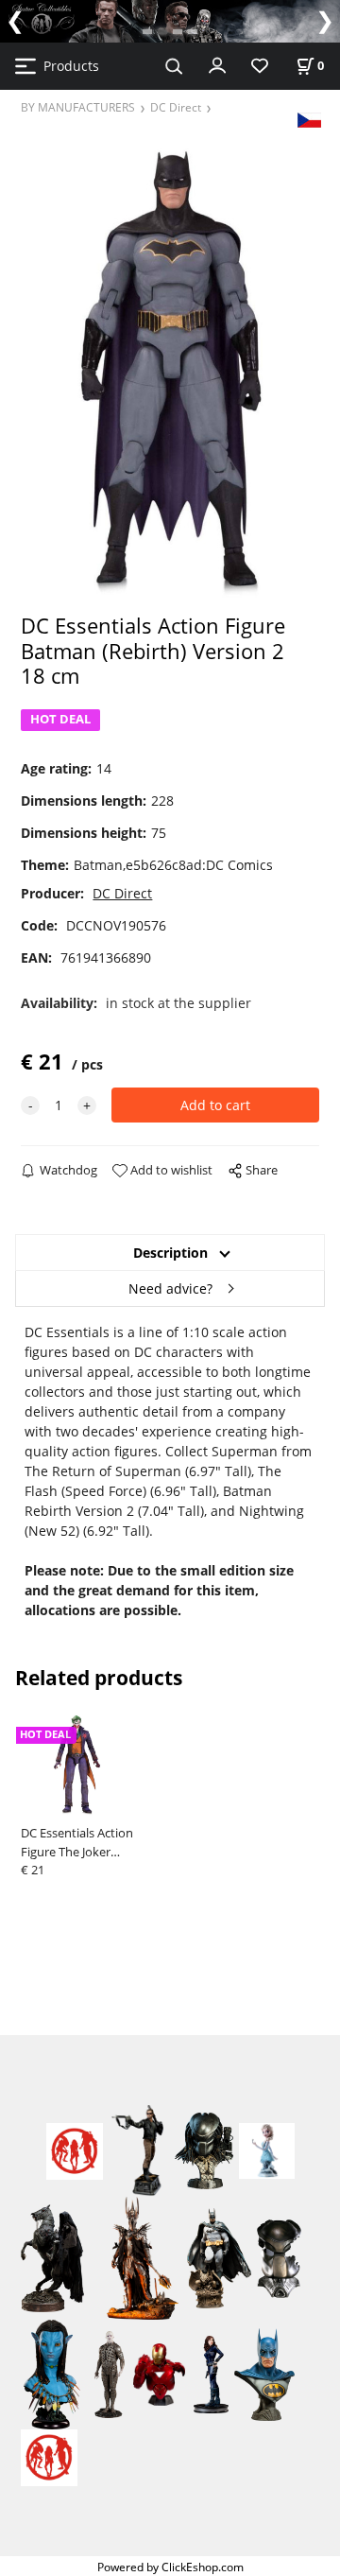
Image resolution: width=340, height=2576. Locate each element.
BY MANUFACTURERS (78, 107)
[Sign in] (217, 64)
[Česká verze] (309, 119)
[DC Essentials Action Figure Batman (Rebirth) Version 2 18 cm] (170, 369)
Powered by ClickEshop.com (170, 2567)
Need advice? (170, 1288)
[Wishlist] (260, 67)
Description (170, 1253)
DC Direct (176, 107)
